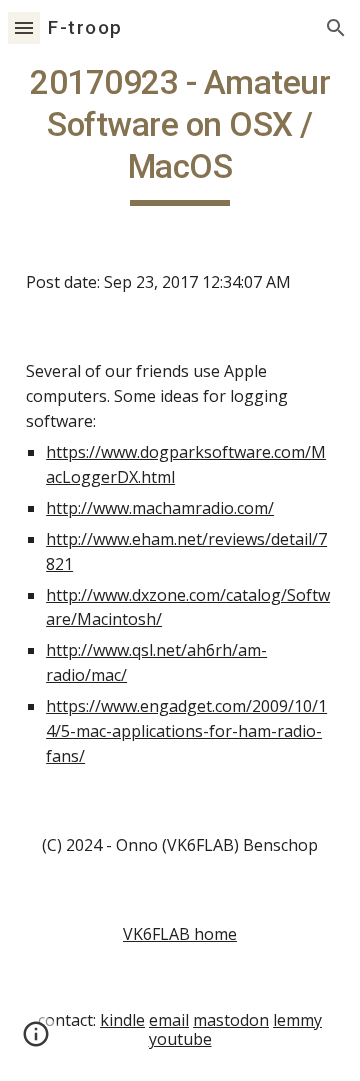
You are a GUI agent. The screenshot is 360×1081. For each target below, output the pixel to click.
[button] (24, 27)
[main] (180, 134)
